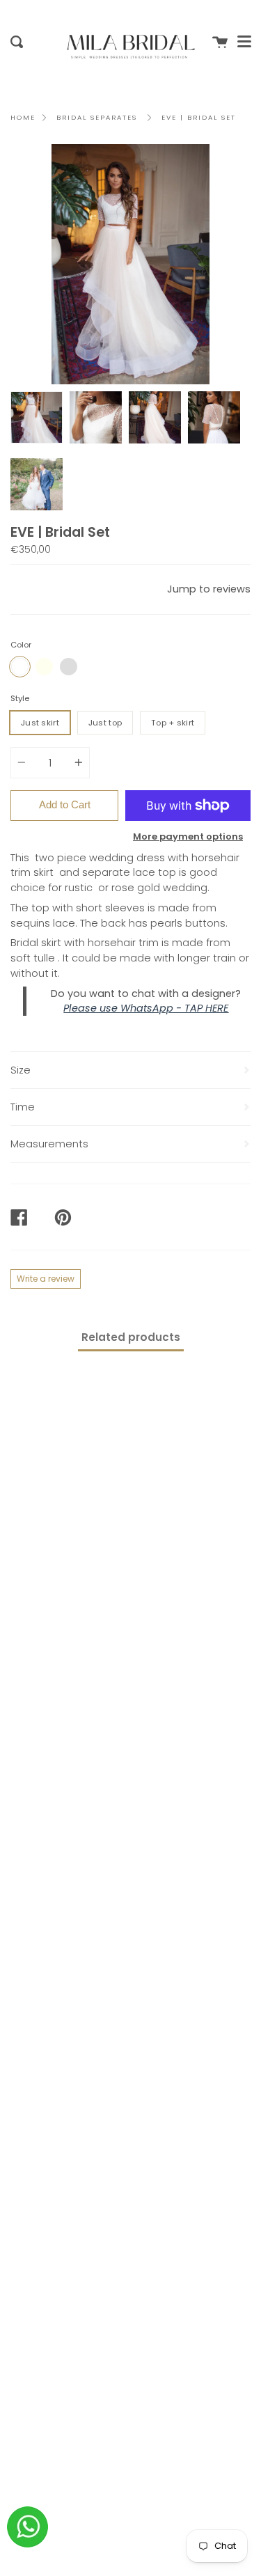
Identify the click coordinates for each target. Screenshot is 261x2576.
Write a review (46, 1279)
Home (23, 117)
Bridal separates (97, 117)
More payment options (188, 837)
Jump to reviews (209, 589)
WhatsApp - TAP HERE (174, 1008)
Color (21, 645)
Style (20, 698)
